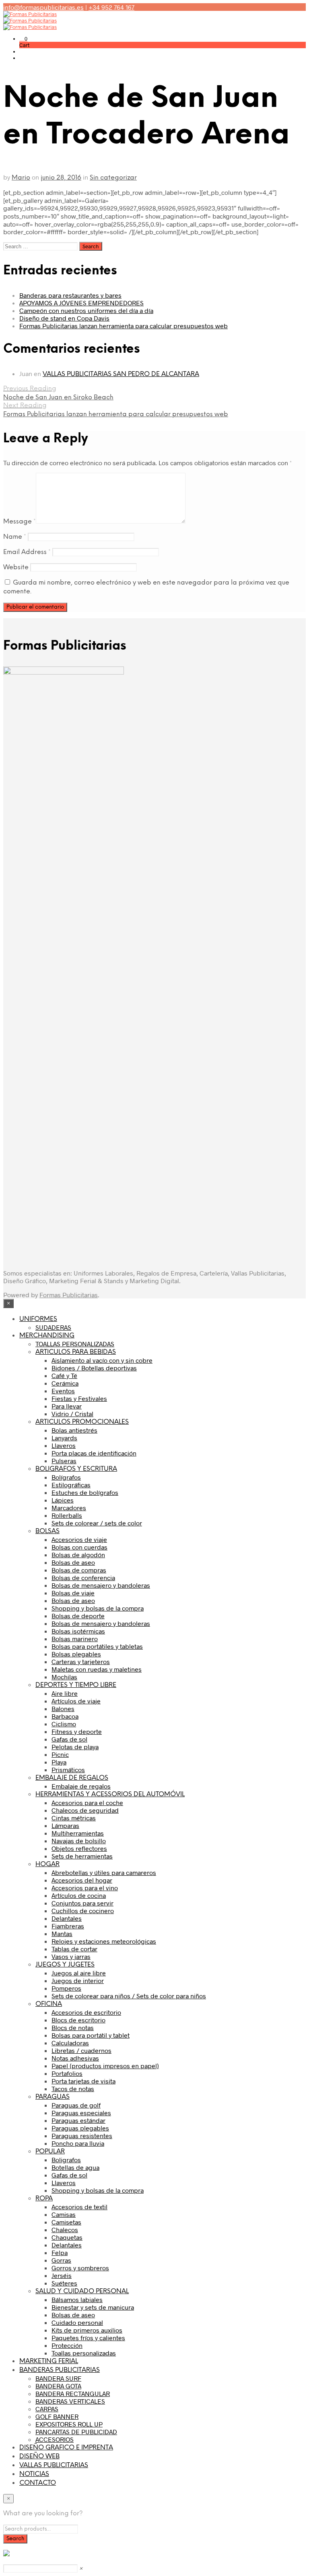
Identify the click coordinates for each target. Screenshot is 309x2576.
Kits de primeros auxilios (87, 2330)
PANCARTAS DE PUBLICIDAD (76, 2432)
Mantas (62, 1933)
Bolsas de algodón (78, 1555)
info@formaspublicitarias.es (43, 7)
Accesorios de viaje (79, 1539)
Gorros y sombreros (80, 2268)
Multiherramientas (78, 1833)
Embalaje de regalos (81, 1786)
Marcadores (69, 1508)
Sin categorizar (113, 178)
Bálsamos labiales (77, 2299)
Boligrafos (66, 2160)
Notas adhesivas (75, 2058)
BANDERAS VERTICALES (70, 2401)
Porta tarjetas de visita (83, 2081)
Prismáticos (68, 1769)
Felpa (60, 2252)
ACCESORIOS (55, 2439)
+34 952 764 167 (111, 7)
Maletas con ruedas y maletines (97, 1669)
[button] (23, 39)
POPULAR (50, 2152)
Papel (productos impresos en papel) (105, 2066)
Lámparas (65, 1825)
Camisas (64, 2214)
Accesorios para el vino (85, 1888)
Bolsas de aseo (73, 1562)
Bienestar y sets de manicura (93, 2307)
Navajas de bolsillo (79, 1841)
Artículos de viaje (76, 1701)
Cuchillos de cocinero (83, 1911)
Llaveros (64, 1445)
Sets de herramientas (82, 1856)
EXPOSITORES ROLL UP (69, 2424)
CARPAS (47, 2409)
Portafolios (67, 2073)
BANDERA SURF (58, 2378)
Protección (67, 2345)
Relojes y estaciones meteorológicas (104, 1941)
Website (16, 567)
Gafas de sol (69, 1739)
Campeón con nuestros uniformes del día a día (86, 310)
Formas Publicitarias (69, 1295)
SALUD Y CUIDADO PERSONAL (82, 2291)
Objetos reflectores (79, 1848)
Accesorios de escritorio (86, 2012)
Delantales (67, 1918)
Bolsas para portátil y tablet (91, 2035)
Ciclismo (64, 1724)
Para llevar (67, 1406)
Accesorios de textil (79, 2207)
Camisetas (66, 2222)
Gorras (61, 2260)
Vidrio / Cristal (72, 1414)
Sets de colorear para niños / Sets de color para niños (129, 1996)
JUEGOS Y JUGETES (65, 1965)
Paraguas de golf (76, 2105)
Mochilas (64, 1677)
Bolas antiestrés (74, 1430)
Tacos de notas (73, 2088)
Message (20, 522)
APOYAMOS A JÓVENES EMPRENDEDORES (81, 303)
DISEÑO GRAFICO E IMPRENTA (66, 2448)
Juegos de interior (78, 1980)
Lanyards (64, 1438)
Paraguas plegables (80, 2128)
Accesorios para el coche (87, 1802)
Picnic (60, 1754)
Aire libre (65, 1693)
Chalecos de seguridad (85, 1810)
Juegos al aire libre (79, 1973)
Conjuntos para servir (82, 1903)
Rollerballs (67, 1515)
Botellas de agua (75, 2167)
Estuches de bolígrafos (85, 1492)
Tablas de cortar (74, 1949)
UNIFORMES (38, 1319)
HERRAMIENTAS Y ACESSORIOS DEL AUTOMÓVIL (110, 1794)
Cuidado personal (77, 2322)
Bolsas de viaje (73, 1593)
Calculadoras (70, 2043)
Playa (59, 1762)
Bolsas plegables (76, 1654)
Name (15, 537)
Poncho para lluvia (78, 2143)
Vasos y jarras (71, 1956)
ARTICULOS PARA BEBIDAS (76, 1352)
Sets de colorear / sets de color (97, 1523)
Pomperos (66, 1988)
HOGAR (47, 1864)
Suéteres (64, 2283)
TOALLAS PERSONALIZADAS (75, 1344)
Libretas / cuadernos (81, 2050)
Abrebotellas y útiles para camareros (104, 1872)
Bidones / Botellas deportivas (94, 1368)
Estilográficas (71, 1485)
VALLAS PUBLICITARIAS (54, 2465)
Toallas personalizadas (84, 2353)
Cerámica (65, 1383)
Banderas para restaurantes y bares (70, 295)
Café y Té (64, 1375)
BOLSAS (47, 1531)
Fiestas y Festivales (79, 1398)
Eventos (63, 1391)
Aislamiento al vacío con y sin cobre (102, 1360)
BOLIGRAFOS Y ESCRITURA (76, 1469)
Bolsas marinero (75, 1639)
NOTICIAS (34, 2474)
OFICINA (49, 2004)
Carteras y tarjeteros (81, 1661)
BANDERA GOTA (58, 2386)
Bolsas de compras (79, 1570)
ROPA (44, 2199)
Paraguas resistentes (82, 2135)
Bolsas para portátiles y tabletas (97, 1646)
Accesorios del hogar (82, 1880)
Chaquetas (67, 2237)
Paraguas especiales (81, 2113)
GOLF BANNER (57, 2416)
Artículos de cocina (79, 1895)
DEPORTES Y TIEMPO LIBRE (76, 1685)
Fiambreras (68, 1926)
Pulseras (64, 1461)
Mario (21, 178)
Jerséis (62, 2275)
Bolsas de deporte (78, 1616)
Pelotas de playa (75, 1747)
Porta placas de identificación (94, 1453)
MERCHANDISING (47, 1336)
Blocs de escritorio (78, 2020)
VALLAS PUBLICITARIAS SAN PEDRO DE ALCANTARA (121, 374)
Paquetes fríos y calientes (88, 2338)
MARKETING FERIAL (49, 2361)
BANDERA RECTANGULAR (73, 2393)
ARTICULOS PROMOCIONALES (82, 1422)
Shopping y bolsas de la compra (98, 1608)
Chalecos (65, 2229)
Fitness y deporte (77, 1731)
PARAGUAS (53, 2097)
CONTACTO (38, 2483)
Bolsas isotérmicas (78, 1631)
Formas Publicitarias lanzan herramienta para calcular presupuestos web (124, 326)
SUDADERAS (53, 1327)
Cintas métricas (74, 1818)
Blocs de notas (73, 2027)
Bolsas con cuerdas (79, 1547)
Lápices (63, 1500)
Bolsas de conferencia (83, 1577)
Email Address (27, 552)
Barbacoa (65, 1716)
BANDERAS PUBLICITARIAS (60, 2370)
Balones (63, 1708)
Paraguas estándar (78, 2120)
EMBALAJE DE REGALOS (72, 1778)
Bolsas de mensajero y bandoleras (101, 1585)
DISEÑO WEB (39, 2456)
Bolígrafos (66, 1477)
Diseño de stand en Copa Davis (64, 318)
